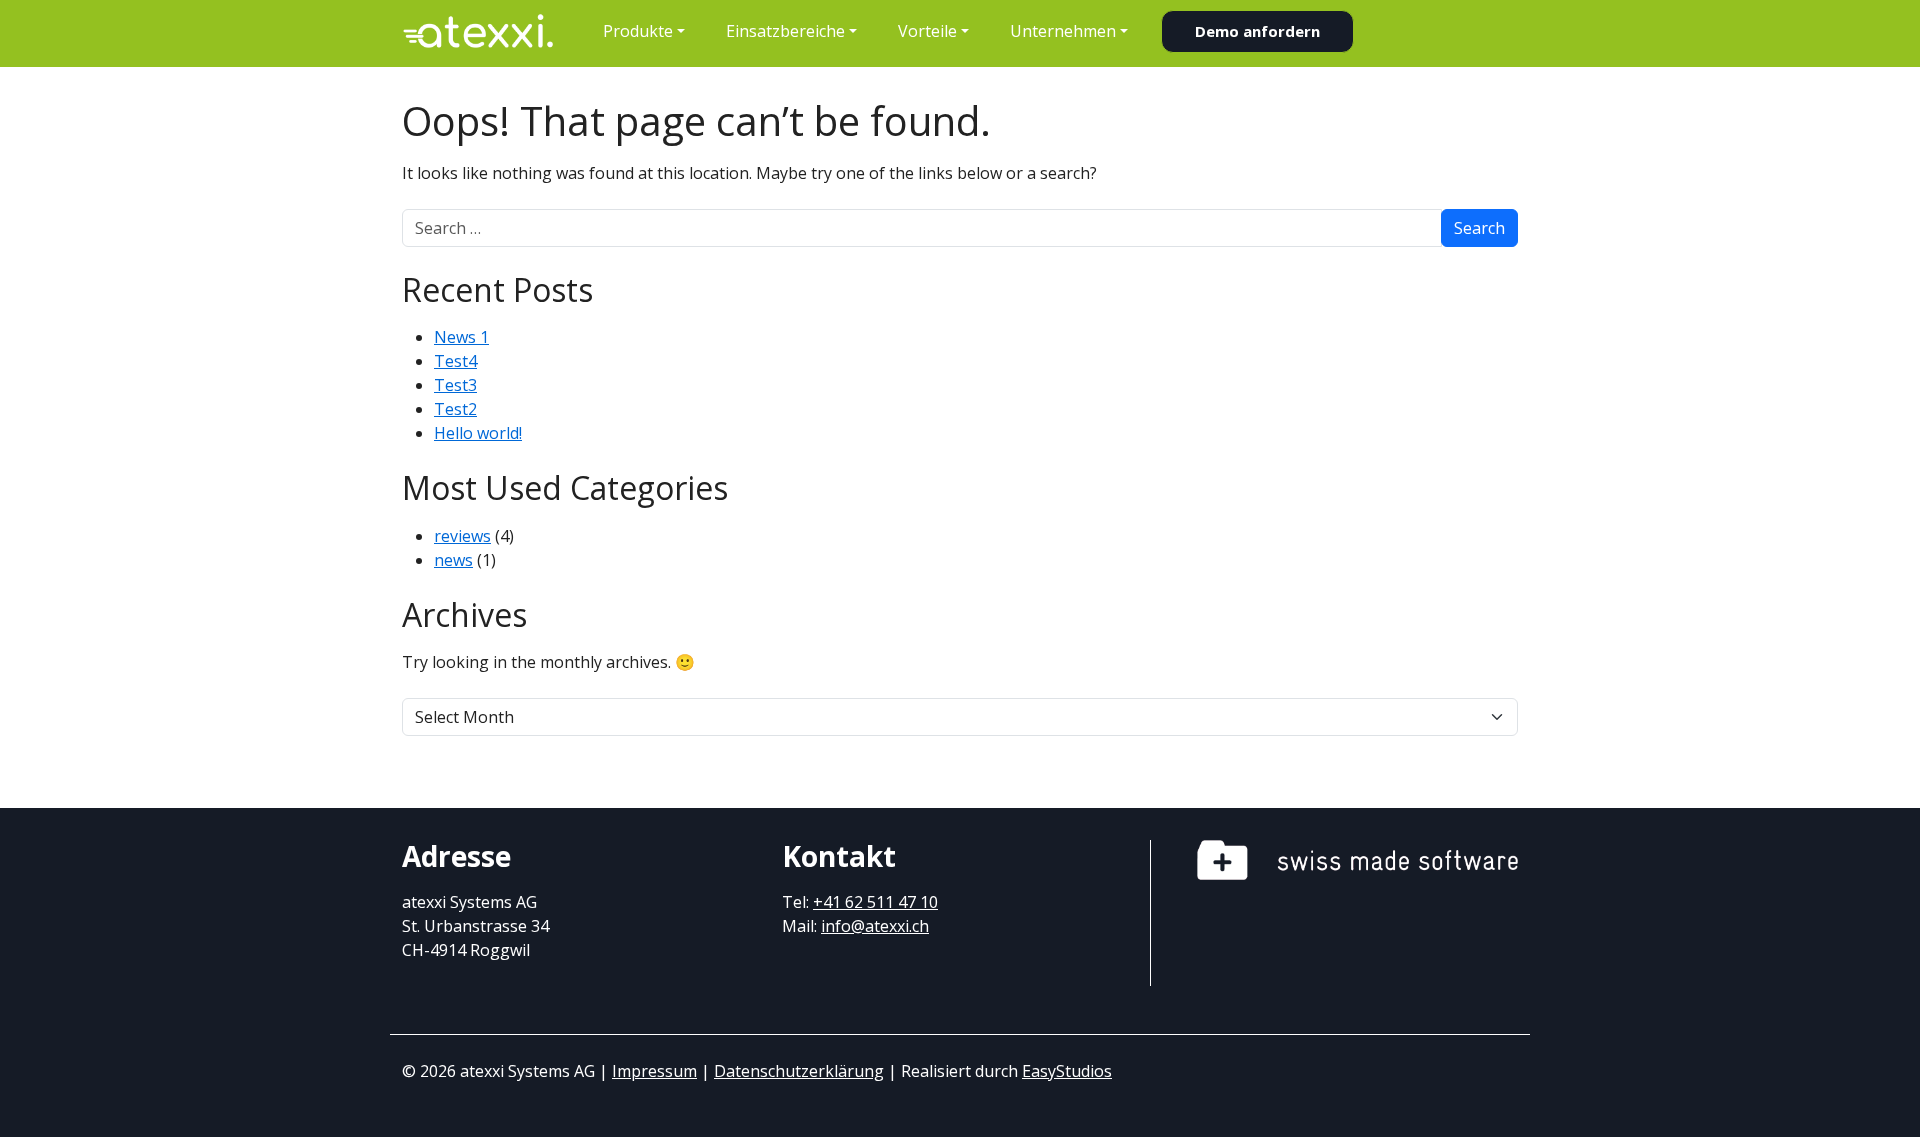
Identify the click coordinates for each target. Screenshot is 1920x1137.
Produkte (638, 31)
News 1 (461, 337)
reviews (462, 536)
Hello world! (478, 433)
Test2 (455, 409)
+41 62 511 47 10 (875, 902)
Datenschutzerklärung (799, 1071)
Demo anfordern (1257, 31)
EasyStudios (1067, 1071)
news (453, 560)
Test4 (455, 361)
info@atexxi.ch (875, 926)
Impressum (654, 1071)
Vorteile (927, 31)
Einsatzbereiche (785, 31)
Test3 (455, 385)
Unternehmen (1063, 31)
